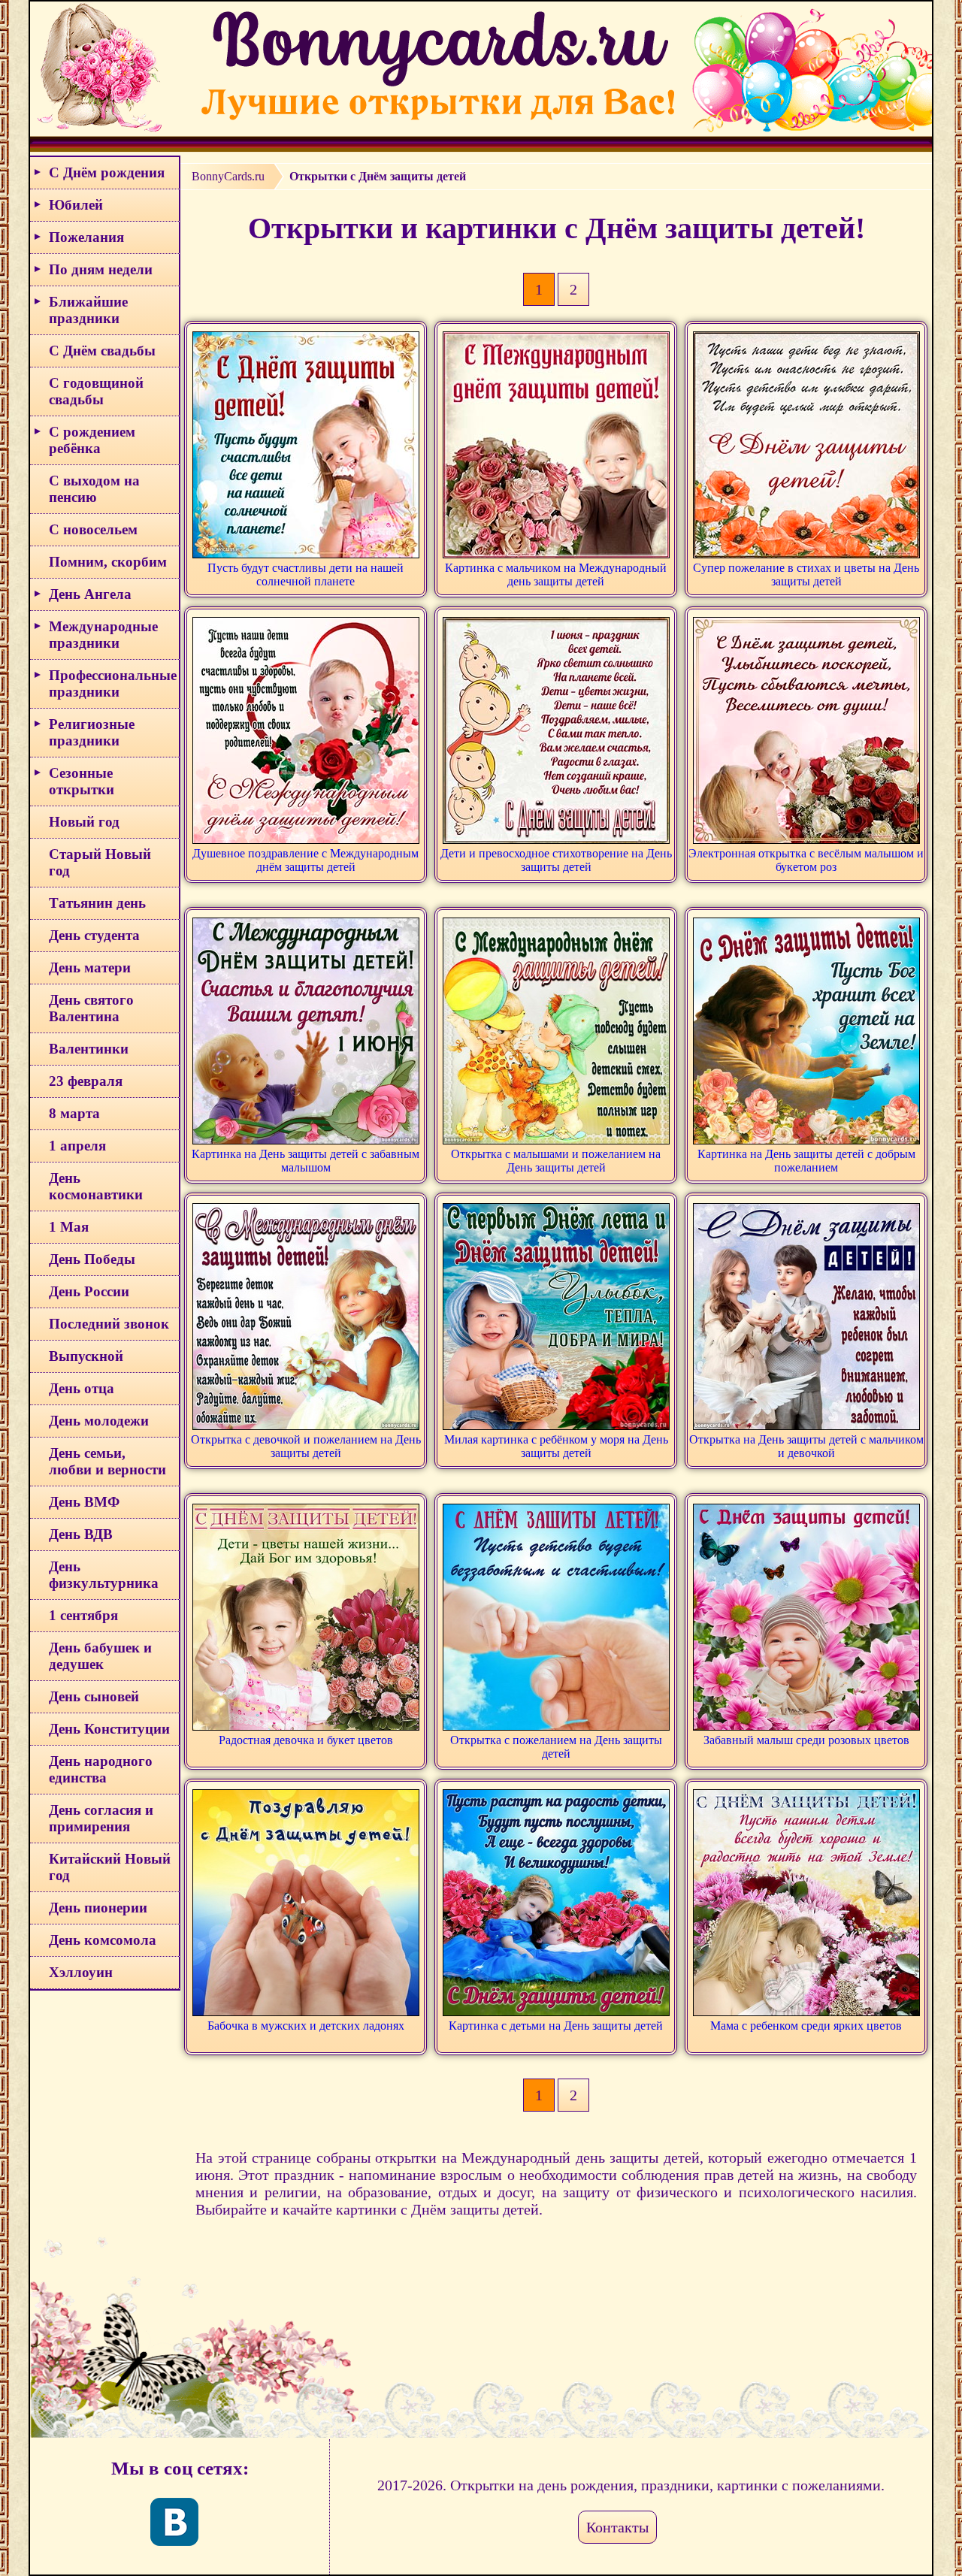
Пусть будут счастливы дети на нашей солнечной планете (306, 574)
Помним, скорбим (108, 562)
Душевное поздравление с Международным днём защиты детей (306, 860)
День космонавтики (96, 1186)
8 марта (74, 1113)
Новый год (84, 822)
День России (89, 1291)
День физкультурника (104, 1575)
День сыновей (94, 1696)
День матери (90, 968)
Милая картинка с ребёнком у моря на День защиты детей (556, 1446)
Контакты (617, 2527)
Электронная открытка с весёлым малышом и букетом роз (806, 860)
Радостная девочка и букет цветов (306, 1740)
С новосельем (93, 529)
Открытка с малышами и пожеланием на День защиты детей (556, 1161)
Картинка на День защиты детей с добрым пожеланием (806, 1161)
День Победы (92, 1259)
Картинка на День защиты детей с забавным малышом (306, 1161)
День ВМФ (84, 1502)
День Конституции (109, 1729)
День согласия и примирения (101, 1818)
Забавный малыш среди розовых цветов (806, 1740)
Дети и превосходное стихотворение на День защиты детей (556, 860)
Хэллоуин (81, 1972)
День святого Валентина (91, 1008)
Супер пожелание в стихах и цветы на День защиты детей (806, 574)
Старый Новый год (100, 862)
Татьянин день (97, 903)
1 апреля (77, 1146)
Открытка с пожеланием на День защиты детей (556, 1747)
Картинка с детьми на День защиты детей (556, 2026)
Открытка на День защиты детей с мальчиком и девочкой (806, 1446)
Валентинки (89, 1049)
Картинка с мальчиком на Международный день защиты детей (556, 574)
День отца (82, 1388)
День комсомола (103, 1940)
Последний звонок (109, 1324)
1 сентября (83, 1615)
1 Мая (69, 1227)
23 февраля (86, 1081)
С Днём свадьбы (102, 351)
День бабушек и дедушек (100, 1656)
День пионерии (98, 1908)
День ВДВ (81, 1534)
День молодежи (99, 1421)
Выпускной (86, 1356)
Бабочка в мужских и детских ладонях (306, 2026)
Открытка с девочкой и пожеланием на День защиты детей (306, 1446)
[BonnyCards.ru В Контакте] (174, 2522)
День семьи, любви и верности (107, 1461)
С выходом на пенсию (94, 489)
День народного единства (101, 1769)
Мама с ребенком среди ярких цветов (806, 2026)
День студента (94, 935)
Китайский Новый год (110, 1867)
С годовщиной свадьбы (96, 391)
